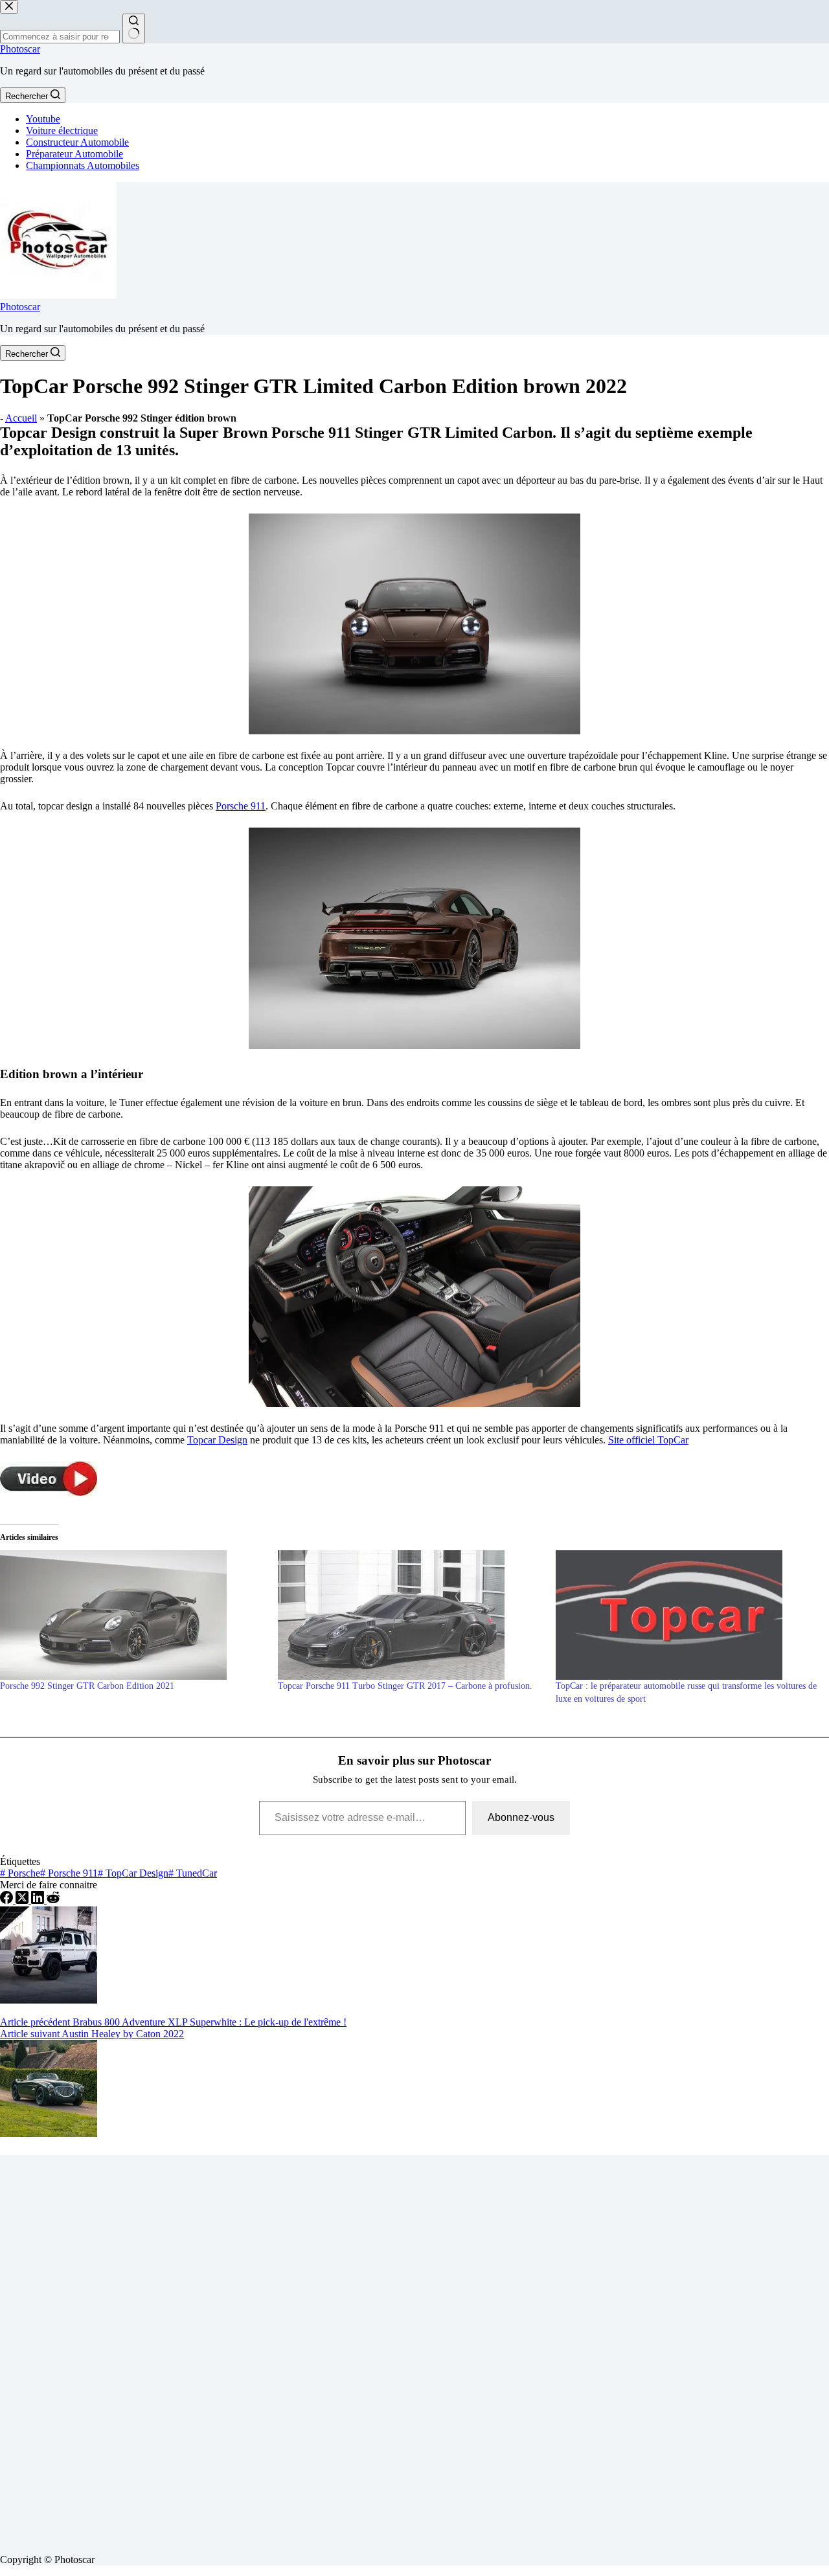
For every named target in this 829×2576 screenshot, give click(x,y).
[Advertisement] (389, 2349)
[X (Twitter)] (23, 1900)
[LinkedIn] (39, 1900)
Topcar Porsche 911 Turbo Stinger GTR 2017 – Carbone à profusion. (405, 1686)
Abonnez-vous (521, 1817)
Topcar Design (217, 1440)
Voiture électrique (62, 130)
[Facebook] (8, 1900)
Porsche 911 (241, 806)
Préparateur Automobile (74, 154)
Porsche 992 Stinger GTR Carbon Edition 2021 (87, 1686)
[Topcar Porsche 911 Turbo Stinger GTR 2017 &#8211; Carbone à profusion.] (410, 1615)
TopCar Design (133, 1873)
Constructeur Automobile (77, 142)
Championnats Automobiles (83, 165)
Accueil (21, 418)
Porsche (20, 1873)
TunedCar (193, 1873)
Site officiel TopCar (648, 1440)
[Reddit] (53, 1900)
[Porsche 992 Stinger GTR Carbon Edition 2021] (132, 1615)
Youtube (43, 119)
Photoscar (20, 49)
